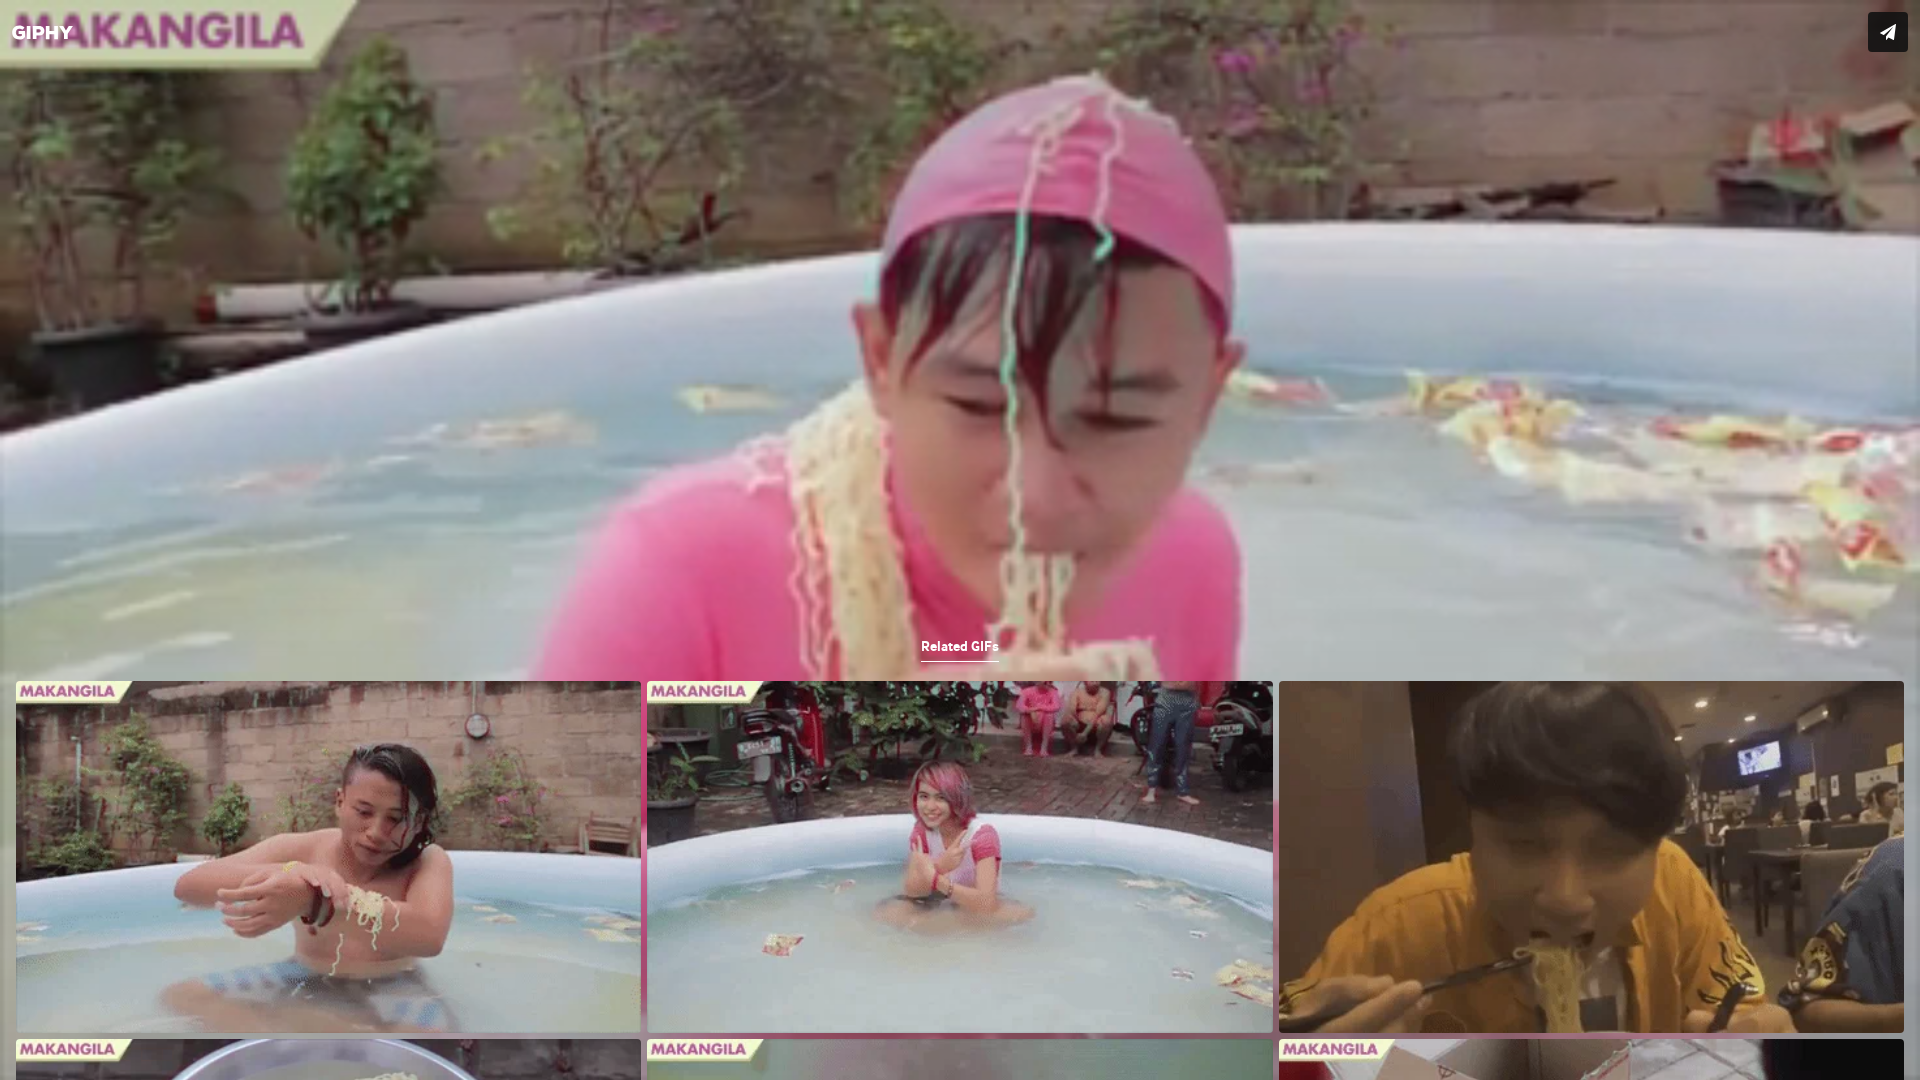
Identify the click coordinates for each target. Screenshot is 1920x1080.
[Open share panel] (1888, 32)
